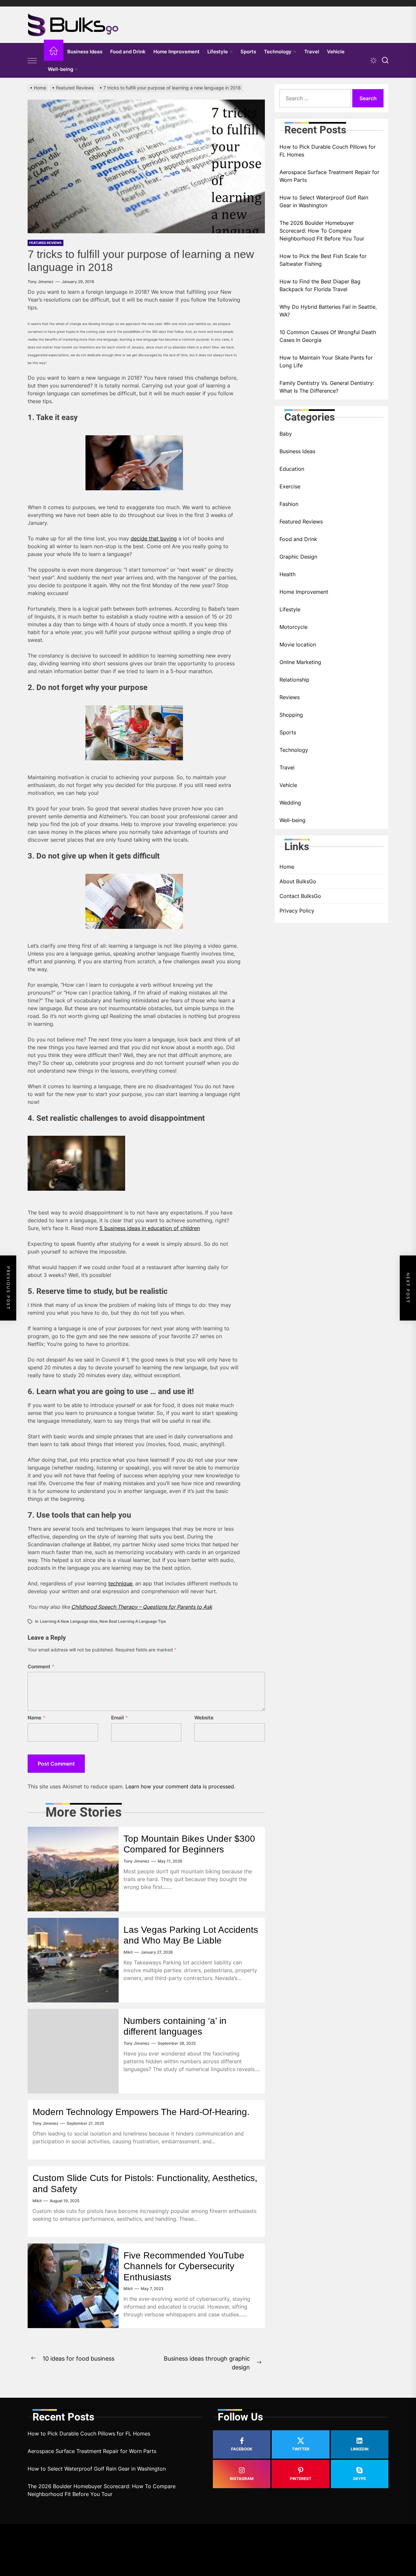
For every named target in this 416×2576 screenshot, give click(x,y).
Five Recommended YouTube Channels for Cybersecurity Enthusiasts (184, 2266)
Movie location (298, 644)
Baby (286, 434)
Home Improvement (176, 52)
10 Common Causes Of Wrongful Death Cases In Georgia (328, 336)
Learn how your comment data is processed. (180, 1786)
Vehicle (336, 52)
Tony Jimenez (41, 282)
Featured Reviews (45, 243)
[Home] (54, 52)
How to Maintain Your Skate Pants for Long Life (326, 361)
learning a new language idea (69, 1621)
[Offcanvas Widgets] (32, 61)
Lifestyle (218, 52)
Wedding (290, 803)
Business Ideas (85, 52)
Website (204, 1718)
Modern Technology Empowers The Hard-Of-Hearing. (141, 2112)
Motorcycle (293, 627)
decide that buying (154, 538)
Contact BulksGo (300, 896)
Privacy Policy (297, 911)
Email (119, 1718)
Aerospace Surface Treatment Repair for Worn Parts (329, 176)
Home (287, 867)
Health (287, 574)
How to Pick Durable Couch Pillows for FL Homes (328, 151)
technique (120, 1583)
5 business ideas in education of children (150, 1228)
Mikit (128, 1952)
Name (36, 1718)
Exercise (290, 486)
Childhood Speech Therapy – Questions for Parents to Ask (142, 1607)
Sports (248, 52)
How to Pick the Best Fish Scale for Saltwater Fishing (323, 260)
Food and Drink (128, 52)
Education (292, 469)
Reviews (290, 697)
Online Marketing (300, 662)
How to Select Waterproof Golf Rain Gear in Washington (324, 201)
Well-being (60, 69)
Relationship (294, 680)
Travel (312, 52)
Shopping (291, 715)
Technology (278, 52)
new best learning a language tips (133, 1621)
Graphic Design (298, 557)
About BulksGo (298, 881)
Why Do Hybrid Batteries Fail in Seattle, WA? (328, 311)
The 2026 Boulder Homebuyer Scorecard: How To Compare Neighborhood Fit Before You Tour (322, 231)
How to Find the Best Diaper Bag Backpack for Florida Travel (320, 285)
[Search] (385, 60)
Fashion (289, 504)
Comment (41, 1667)
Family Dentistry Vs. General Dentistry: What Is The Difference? (327, 387)
